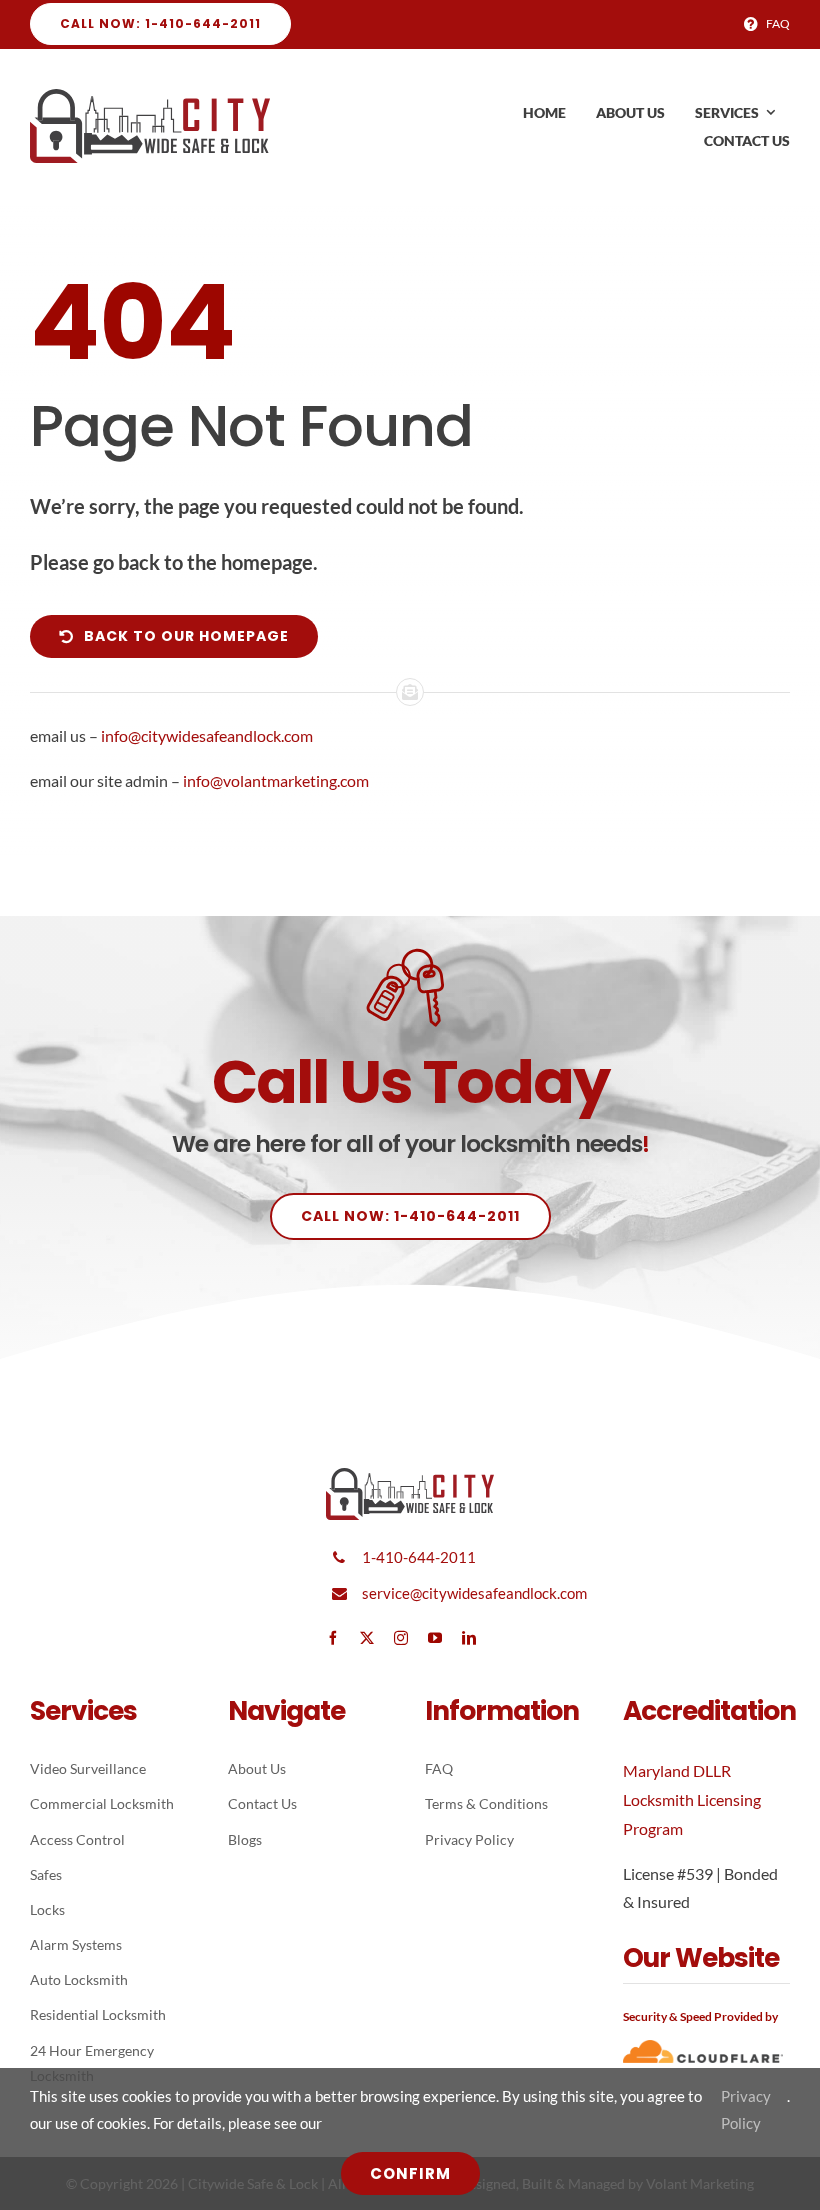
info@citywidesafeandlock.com (207, 735)
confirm (410, 2173)
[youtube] (435, 1638)
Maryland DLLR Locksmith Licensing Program (692, 1799)
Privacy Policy (746, 2109)
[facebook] (333, 1638)
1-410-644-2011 (419, 1557)
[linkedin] (469, 1638)
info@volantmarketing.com (276, 780)
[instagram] (401, 1638)
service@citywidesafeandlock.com (474, 1593)
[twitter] (367, 1638)
